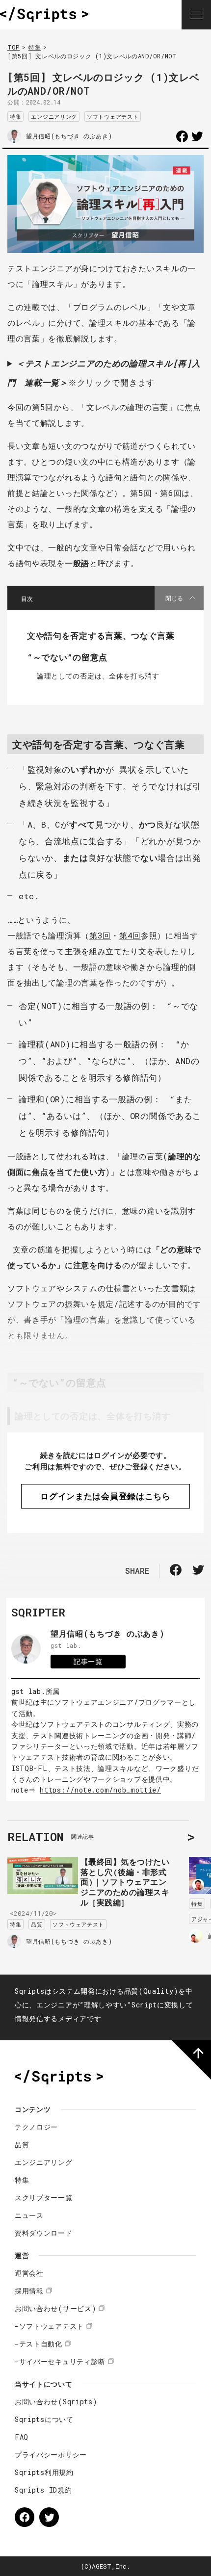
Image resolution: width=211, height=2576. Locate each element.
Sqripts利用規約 (44, 2472)
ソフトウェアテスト (113, 117)
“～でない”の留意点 (67, 657)
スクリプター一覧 (44, 2198)
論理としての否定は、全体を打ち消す (98, 676)
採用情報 (29, 2291)
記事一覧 (88, 1661)
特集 (35, 47)
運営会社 (29, 2273)
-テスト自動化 (39, 2344)
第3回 (100, 935)
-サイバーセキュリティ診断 (60, 2361)
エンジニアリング (54, 117)
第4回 (130, 935)
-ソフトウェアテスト (49, 2326)
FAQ (22, 2437)
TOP (13, 47)
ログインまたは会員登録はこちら (105, 1496)
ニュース (29, 2215)
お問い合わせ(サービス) (55, 2308)
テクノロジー (36, 2127)
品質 (37, 1924)
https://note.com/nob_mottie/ (100, 1790)
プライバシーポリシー (51, 2455)
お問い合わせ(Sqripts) (56, 2402)
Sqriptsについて (44, 2419)
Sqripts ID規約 (43, 2490)
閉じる (174, 598)
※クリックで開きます (104, 373)
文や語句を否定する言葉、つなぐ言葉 (101, 636)
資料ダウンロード (44, 2233)
